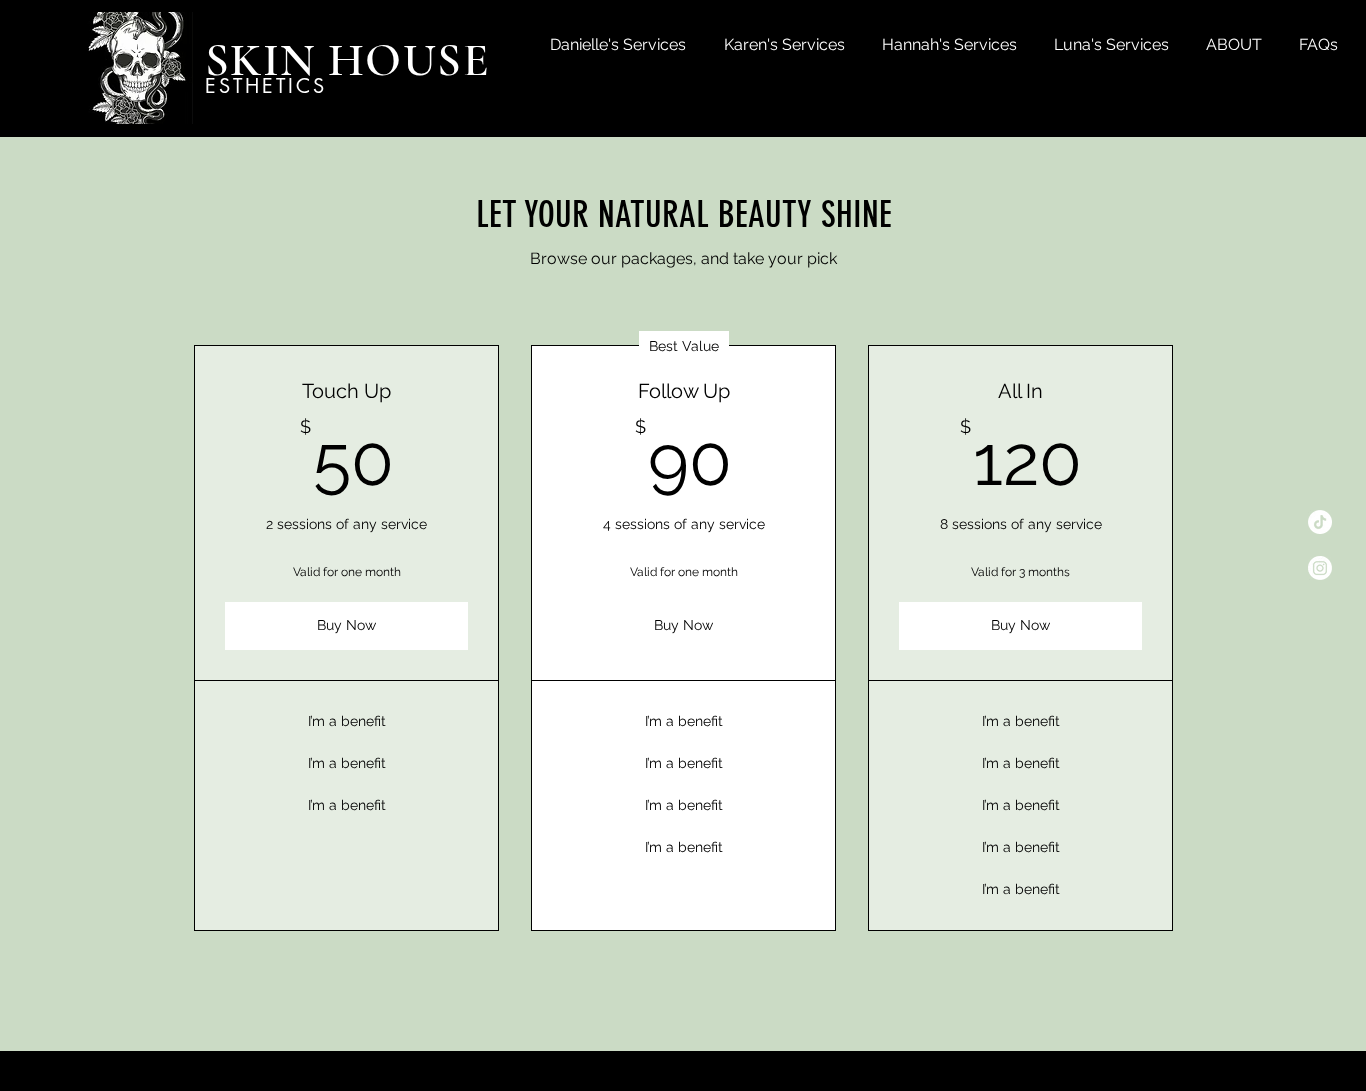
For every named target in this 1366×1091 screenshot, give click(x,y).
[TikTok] (1320, 522)
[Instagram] (1320, 568)
